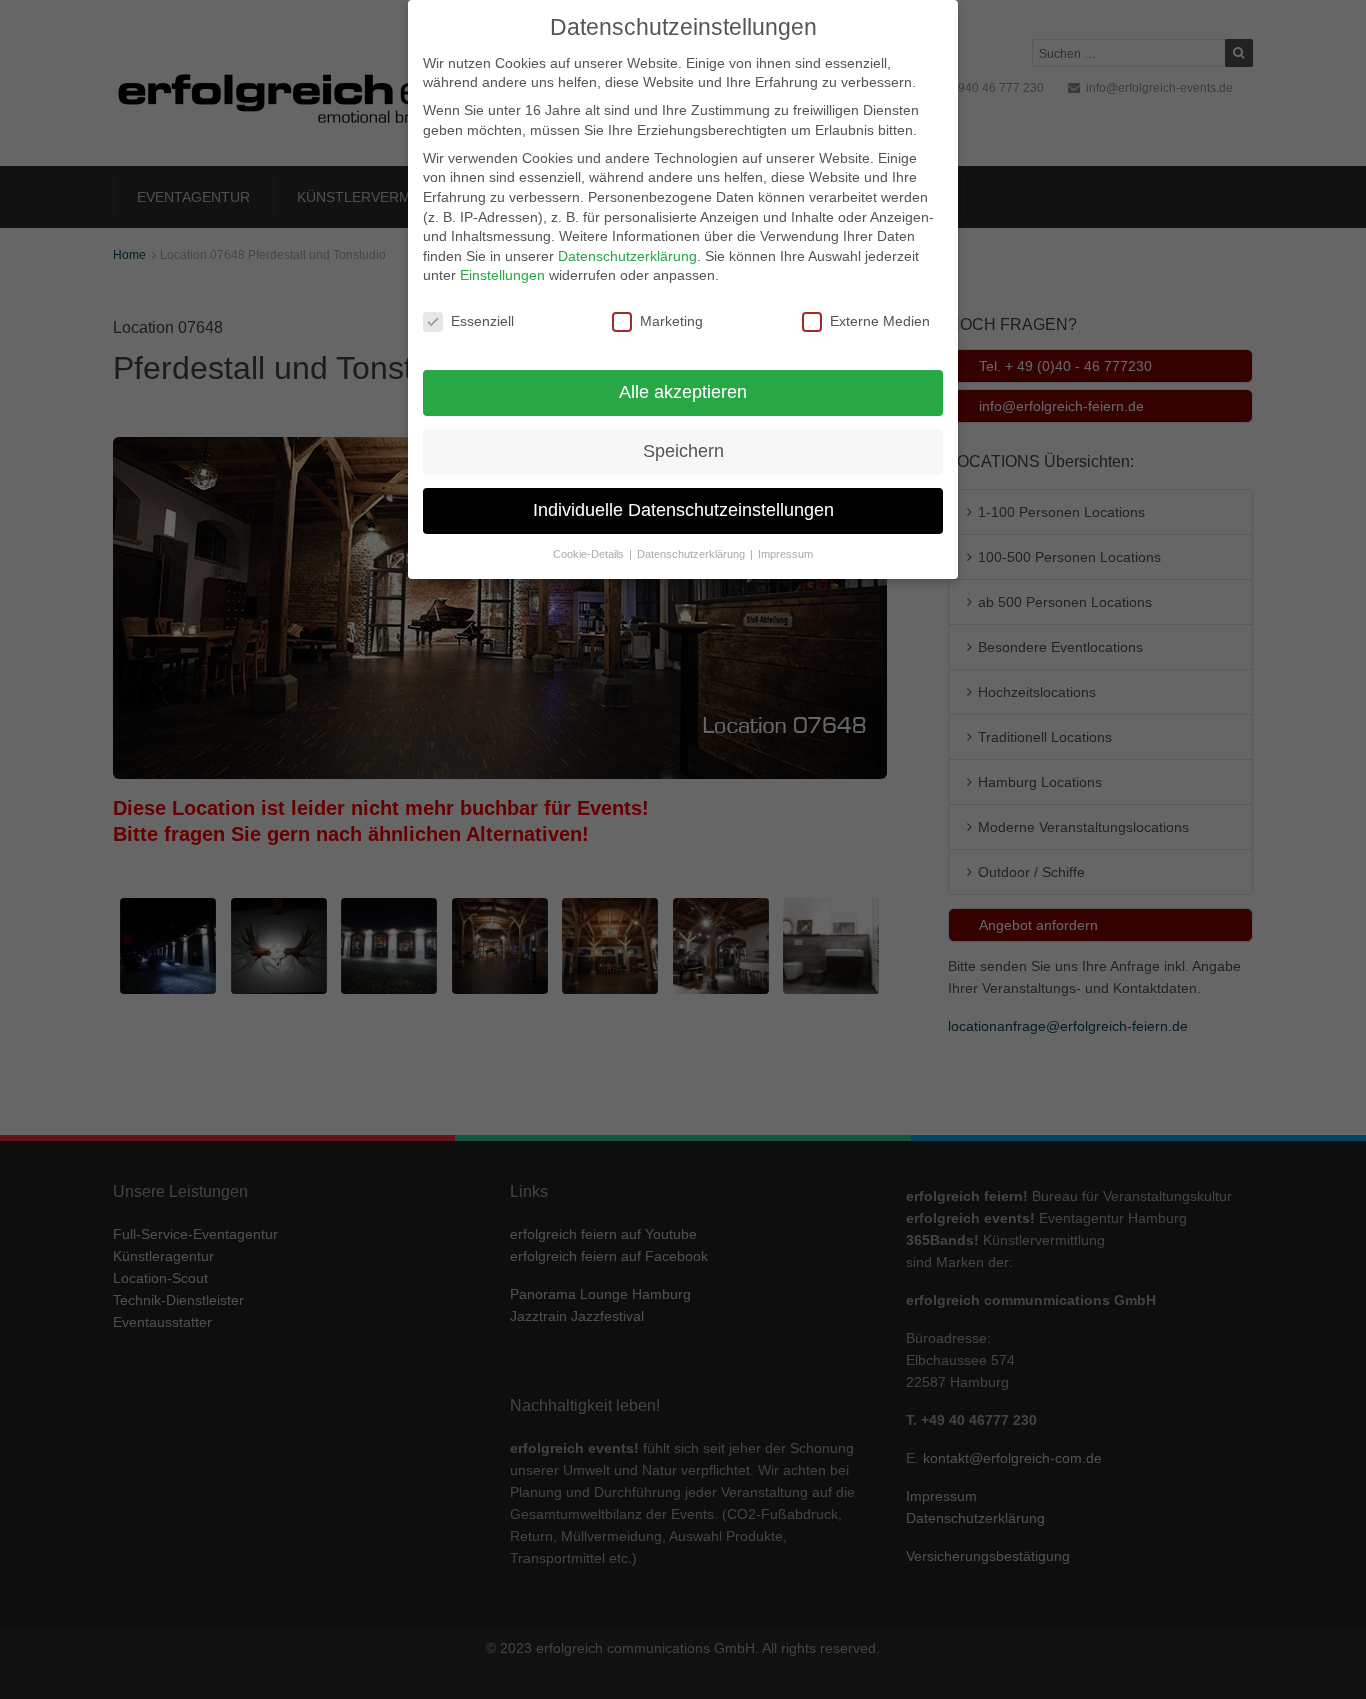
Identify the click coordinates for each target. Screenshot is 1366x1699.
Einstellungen (502, 275)
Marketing (671, 321)
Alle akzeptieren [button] (683, 392)
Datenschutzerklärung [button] (692, 554)
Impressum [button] (785, 554)
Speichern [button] (683, 451)
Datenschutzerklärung (627, 256)
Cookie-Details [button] (590, 554)
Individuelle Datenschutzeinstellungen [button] (683, 510)
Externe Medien (880, 321)
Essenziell (482, 321)
